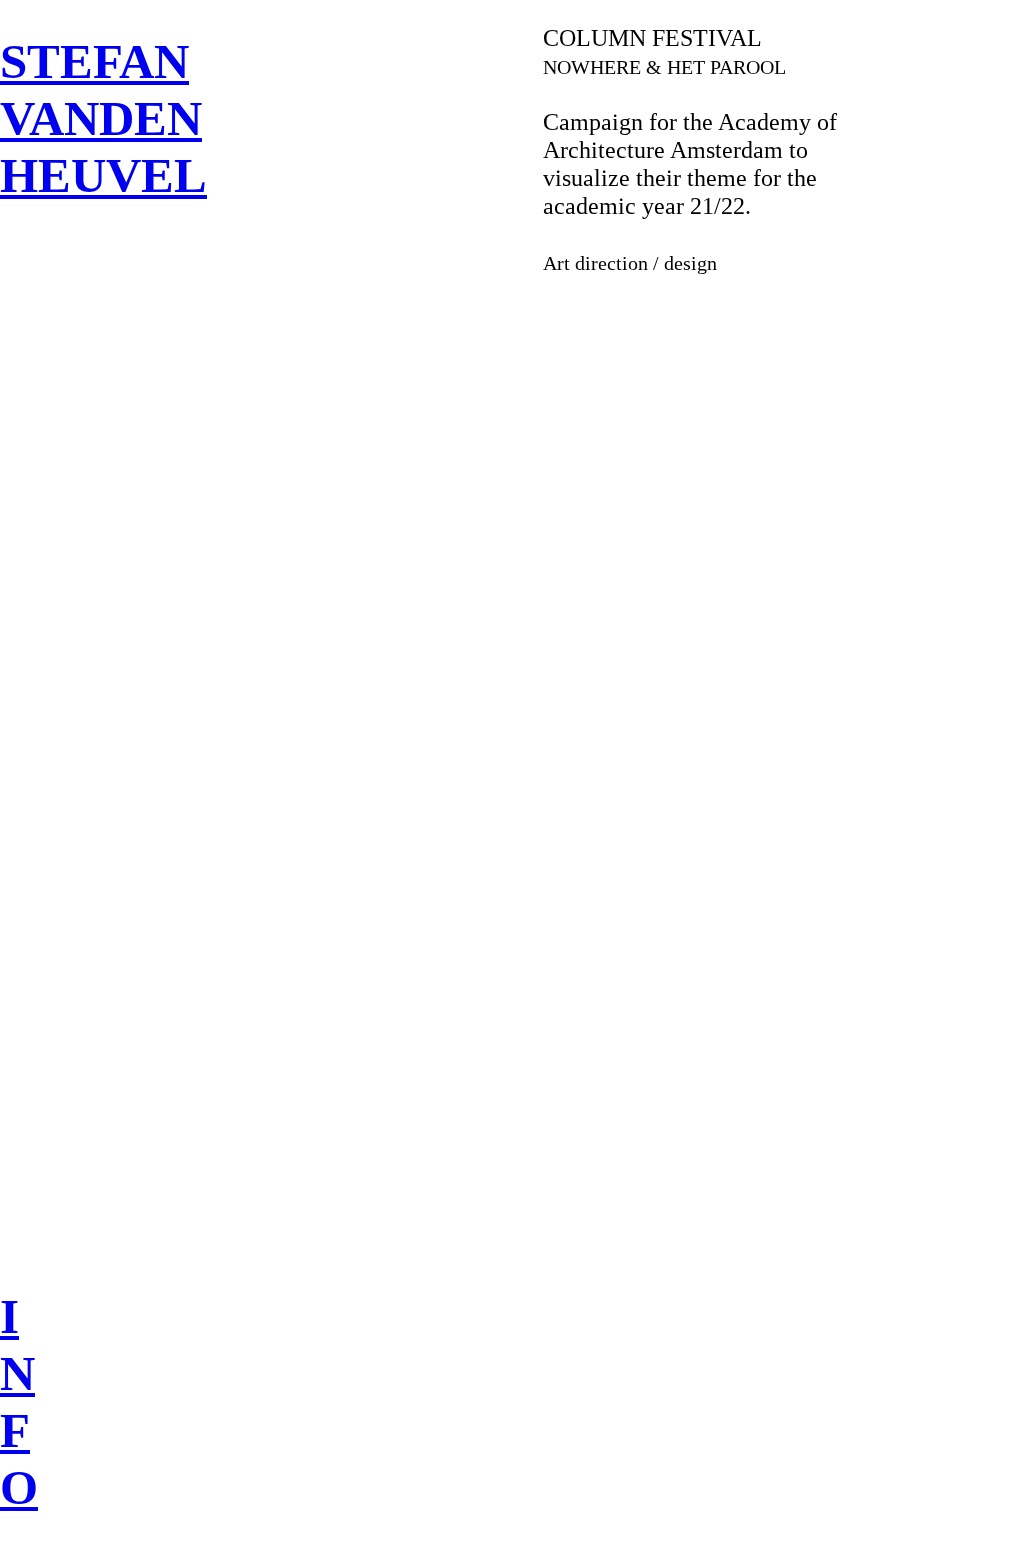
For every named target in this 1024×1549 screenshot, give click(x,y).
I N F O (19, 1402)
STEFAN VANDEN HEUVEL (103, 118)
